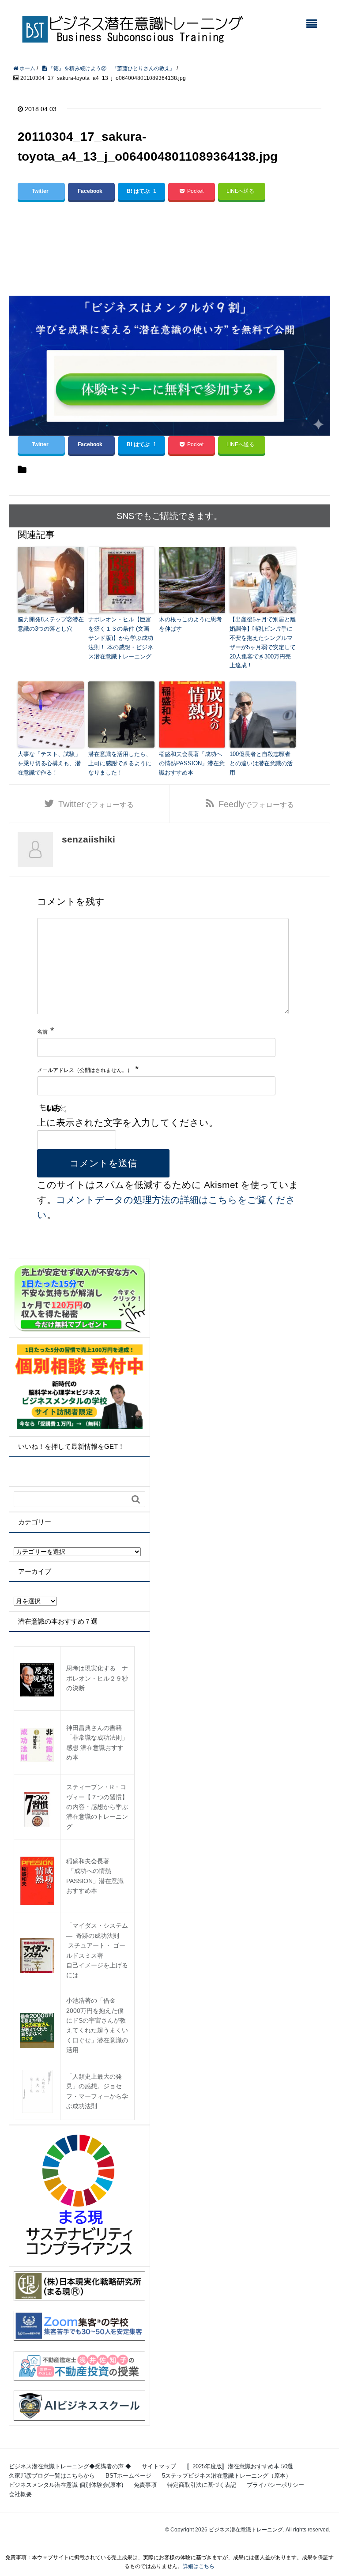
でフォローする (96, 804)
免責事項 (145, 2485)
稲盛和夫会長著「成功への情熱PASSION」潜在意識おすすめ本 (192, 763)
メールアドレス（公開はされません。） (85, 1070)
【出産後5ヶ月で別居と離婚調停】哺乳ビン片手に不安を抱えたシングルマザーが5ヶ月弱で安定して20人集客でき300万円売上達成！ (263, 642)
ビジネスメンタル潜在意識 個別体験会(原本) (66, 2485)
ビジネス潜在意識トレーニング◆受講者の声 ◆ (70, 2466)
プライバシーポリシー (275, 2485)
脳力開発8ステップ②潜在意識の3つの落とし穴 (51, 624)
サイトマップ (159, 2466)
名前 (42, 1032)
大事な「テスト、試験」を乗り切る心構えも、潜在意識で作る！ (49, 763)
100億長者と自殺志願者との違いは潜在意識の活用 (261, 763)
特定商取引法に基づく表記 (202, 2485)
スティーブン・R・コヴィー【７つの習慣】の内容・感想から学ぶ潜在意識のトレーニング (97, 1807)
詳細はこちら (199, 2566)
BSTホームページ (128, 2476)
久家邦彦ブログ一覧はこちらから (52, 2476)
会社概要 (20, 2494)
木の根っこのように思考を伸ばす (190, 624)
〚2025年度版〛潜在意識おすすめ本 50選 (240, 2466)
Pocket (195, 191)
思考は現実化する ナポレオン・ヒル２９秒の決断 (97, 1678)
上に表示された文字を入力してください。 (128, 1123)
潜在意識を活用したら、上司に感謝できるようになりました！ (120, 763)
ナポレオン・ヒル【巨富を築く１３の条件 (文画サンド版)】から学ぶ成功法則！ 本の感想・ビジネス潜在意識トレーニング (121, 638)
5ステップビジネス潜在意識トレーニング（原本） (227, 2476)
